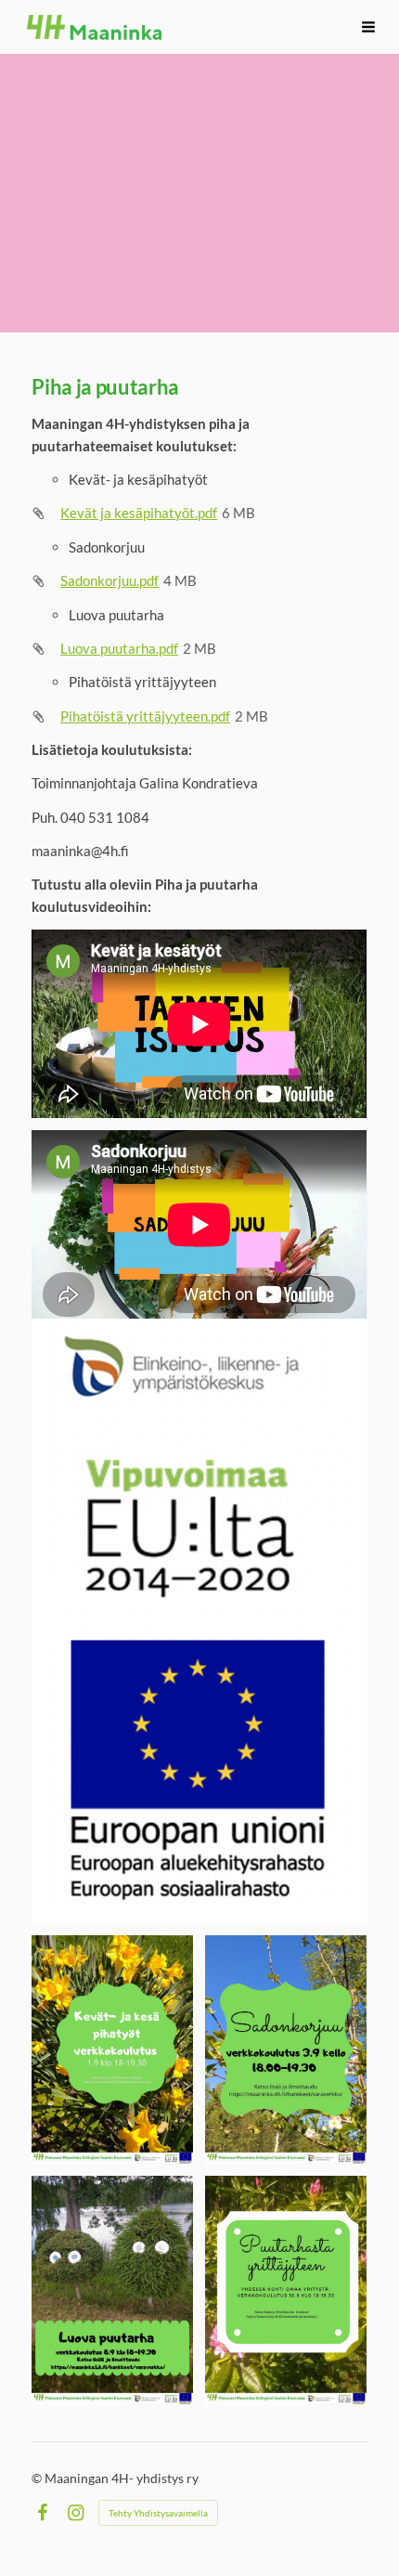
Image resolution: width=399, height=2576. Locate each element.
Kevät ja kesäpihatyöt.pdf (139, 513)
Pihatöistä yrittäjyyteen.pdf (145, 716)
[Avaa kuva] (112, 2049)
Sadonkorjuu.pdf (109, 580)
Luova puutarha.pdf (119, 648)
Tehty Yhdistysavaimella (158, 2513)
